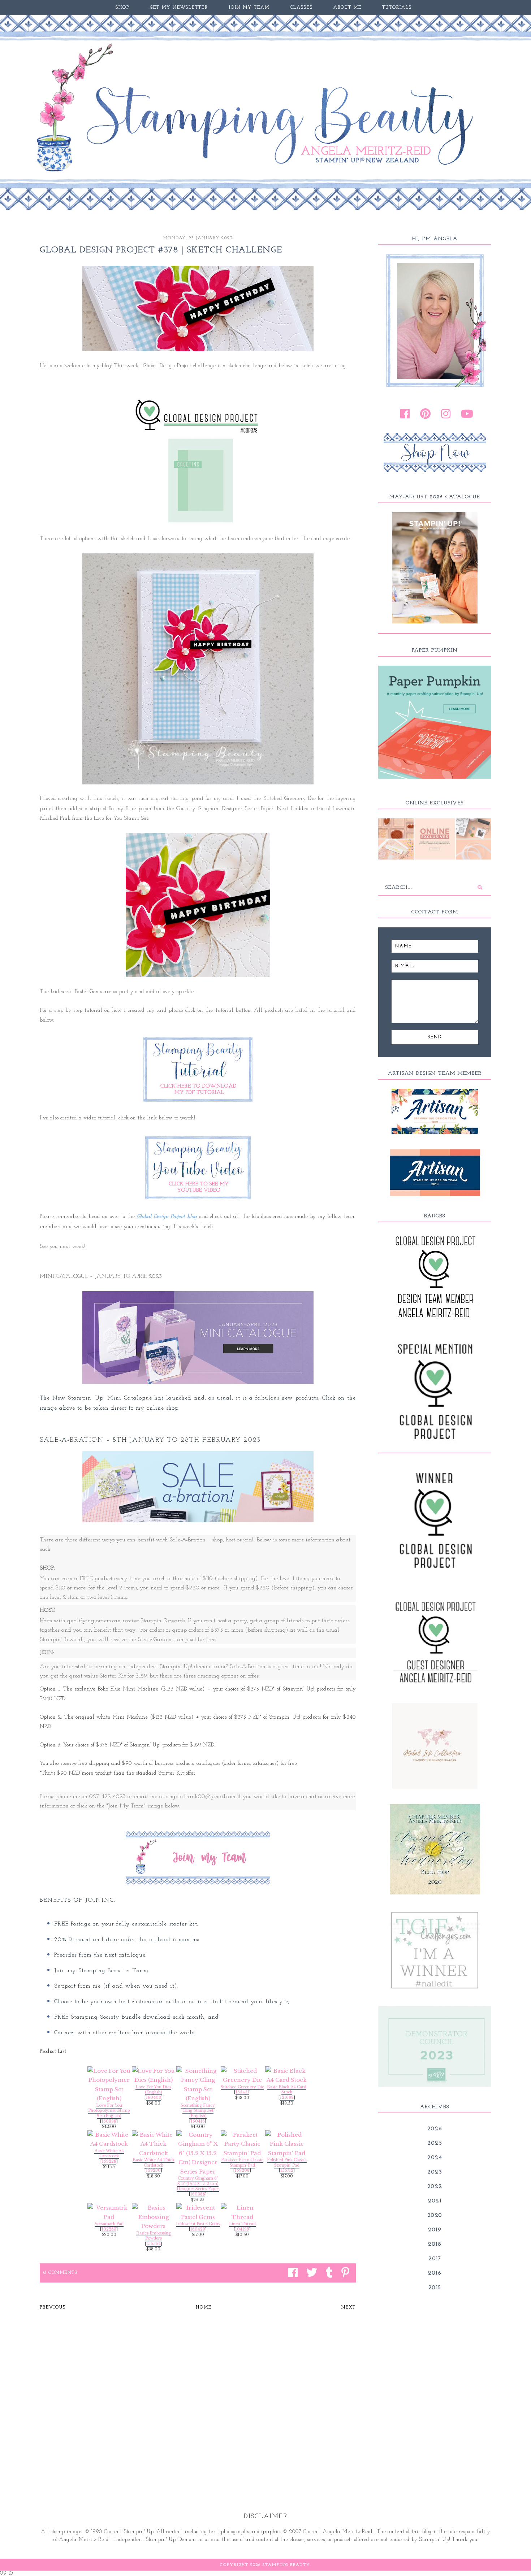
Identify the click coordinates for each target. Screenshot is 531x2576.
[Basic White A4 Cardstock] (109, 2139)
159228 (109, 2161)
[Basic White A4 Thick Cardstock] (153, 2144)
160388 (198, 2194)
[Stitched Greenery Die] (242, 2075)
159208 (242, 2170)
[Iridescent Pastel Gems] (198, 2212)
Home (204, 2307)
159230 (153, 2170)
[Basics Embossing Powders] (153, 2217)
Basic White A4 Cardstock (109, 2154)
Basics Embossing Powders (154, 2236)
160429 (198, 2229)
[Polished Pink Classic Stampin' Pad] (287, 2144)
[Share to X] (310, 2273)
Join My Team (249, 8)
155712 (287, 2170)
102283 (109, 2229)
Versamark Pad (109, 2224)
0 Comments (60, 2273)
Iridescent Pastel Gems (198, 2224)
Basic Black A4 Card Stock (287, 2090)
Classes (301, 8)
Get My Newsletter (179, 8)
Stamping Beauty (286, 2565)
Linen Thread (242, 2224)
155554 (154, 2244)
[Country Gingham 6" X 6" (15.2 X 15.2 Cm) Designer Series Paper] (198, 2153)
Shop (122, 8)
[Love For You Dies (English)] (153, 2075)
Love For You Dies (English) (153, 2090)
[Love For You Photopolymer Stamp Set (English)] (109, 2085)
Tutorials (397, 8)
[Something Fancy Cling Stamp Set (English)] (198, 2085)
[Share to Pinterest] (344, 2273)
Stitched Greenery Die (242, 2087)
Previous (53, 2307)
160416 (198, 2121)
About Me (347, 8)
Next (349, 2307)
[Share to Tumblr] (327, 2273)
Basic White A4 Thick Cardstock (154, 2163)
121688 (287, 2098)
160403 (154, 2098)
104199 (242, 2229)
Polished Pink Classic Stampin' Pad (287, 2163)
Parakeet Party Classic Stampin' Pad (242, 2163)
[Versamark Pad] (109, 2212)
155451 (242, 2092)
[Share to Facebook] (291, 2273)
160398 (109, 2121)
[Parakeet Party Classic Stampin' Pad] (242, 2144)
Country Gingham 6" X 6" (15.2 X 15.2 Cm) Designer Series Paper (198, 2184)
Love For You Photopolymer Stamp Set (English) (109, 2111)
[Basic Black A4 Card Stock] (287, 2075)
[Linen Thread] (242, 2212)
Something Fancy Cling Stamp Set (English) (198, 2111)
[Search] (480, 888)
